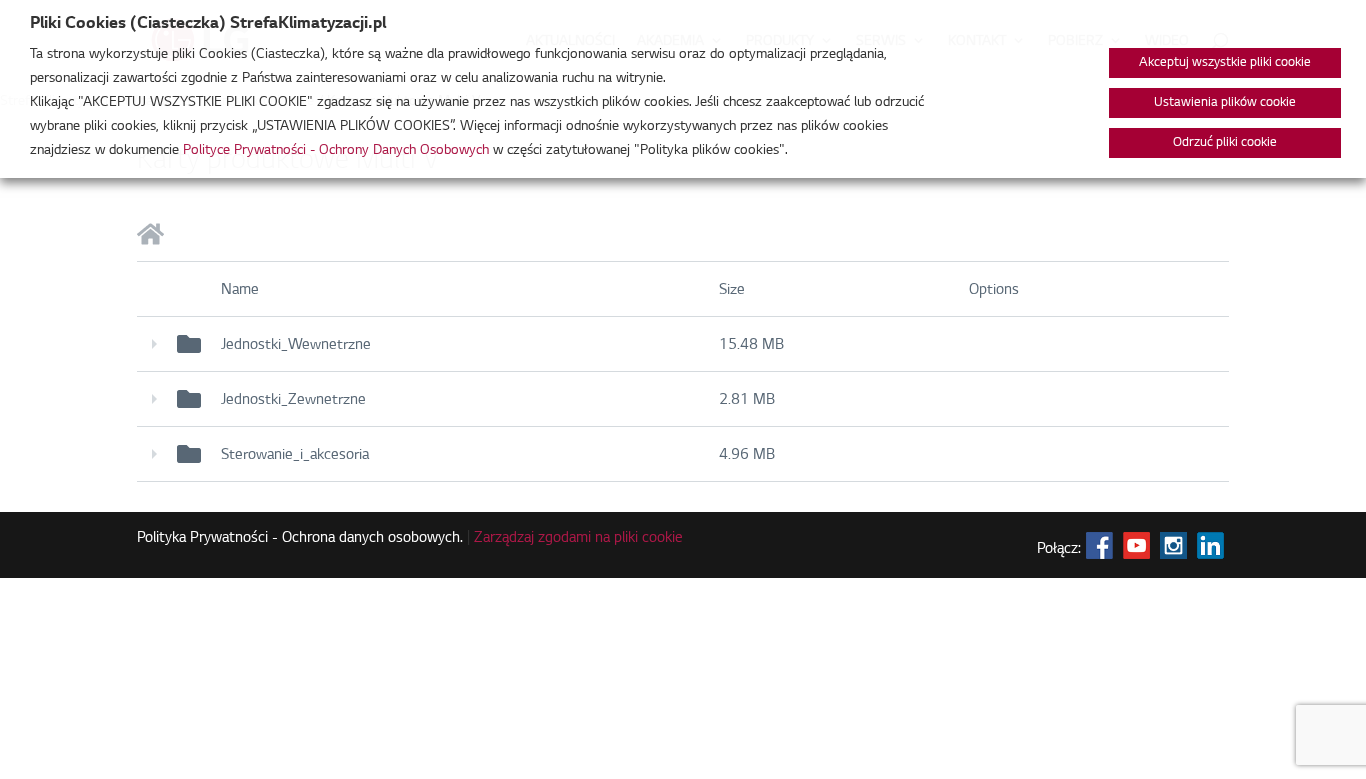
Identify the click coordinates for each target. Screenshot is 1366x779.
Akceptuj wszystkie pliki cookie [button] (1225, 63)
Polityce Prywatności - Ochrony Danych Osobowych (336, 151)
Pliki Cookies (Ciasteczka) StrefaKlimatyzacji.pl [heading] (208, 24)
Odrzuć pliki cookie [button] (1225, 143)
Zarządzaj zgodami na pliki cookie (578, 539)
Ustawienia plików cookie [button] (1225, 103)
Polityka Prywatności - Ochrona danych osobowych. (300, 539)
